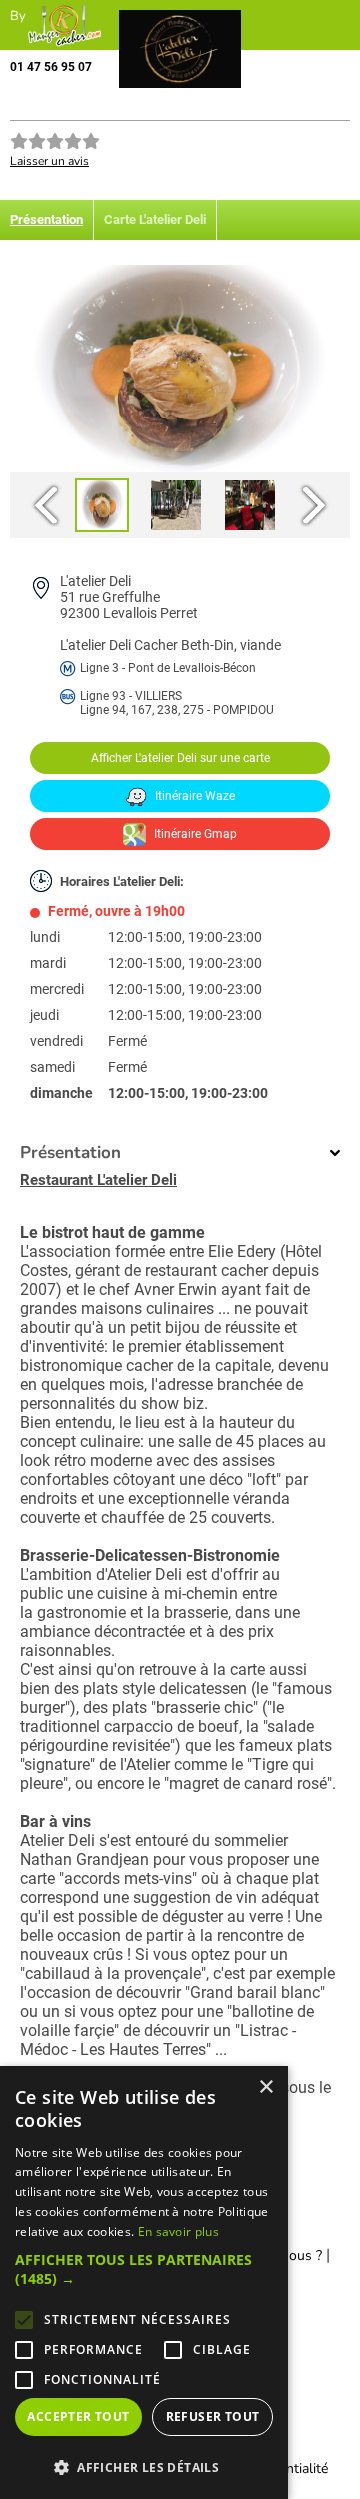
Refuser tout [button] (213, 2416)
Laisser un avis (49, 161)
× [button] (265, 2087)
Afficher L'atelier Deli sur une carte (180, 758)
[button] (144, 2269)
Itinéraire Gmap (194, 834)
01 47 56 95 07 (51, 67)
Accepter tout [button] (78, 2416)
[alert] (144, 2282)
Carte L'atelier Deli (155, 219)
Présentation (46, 219)
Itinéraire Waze (193, 796)
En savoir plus (178, 2231)
